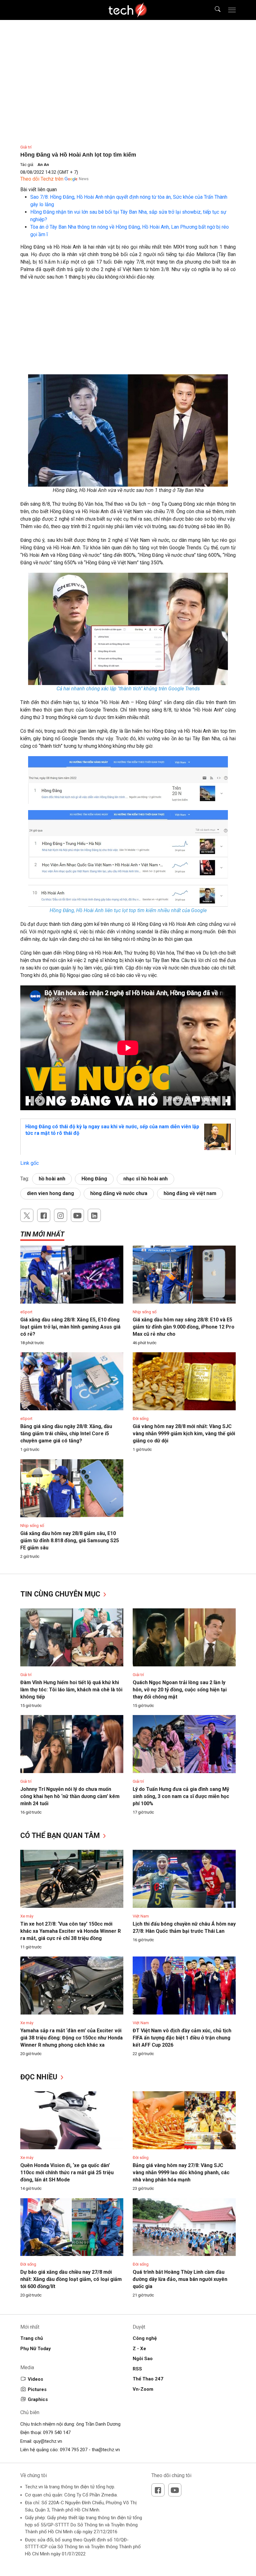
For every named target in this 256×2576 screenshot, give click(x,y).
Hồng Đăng (94, 1179)
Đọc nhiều (40, 2077)
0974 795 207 (74, 2450)
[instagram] (61, 1215)
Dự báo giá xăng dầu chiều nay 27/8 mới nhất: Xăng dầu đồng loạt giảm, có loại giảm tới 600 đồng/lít (71, 2279)
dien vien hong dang (50, 1193)
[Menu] (232, 10)
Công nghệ (145, 2338)
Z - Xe (139, 2349)
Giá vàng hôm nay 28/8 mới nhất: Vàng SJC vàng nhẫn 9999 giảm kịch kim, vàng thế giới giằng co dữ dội (184, 1434)
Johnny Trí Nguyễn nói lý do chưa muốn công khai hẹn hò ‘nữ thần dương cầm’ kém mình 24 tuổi (70, 1796)
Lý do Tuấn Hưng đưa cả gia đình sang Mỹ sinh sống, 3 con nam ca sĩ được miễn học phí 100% (181, 1796)
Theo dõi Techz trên (42, 179)
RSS (137, 2369)
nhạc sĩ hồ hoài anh (145, 1179)
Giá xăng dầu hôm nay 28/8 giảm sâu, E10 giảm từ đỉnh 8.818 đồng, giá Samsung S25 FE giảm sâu (70, 1541)
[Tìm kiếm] (214, 10)
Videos (35, 2379)
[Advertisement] (128, 331)
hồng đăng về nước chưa (119, 1193)
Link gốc (30, 1163)
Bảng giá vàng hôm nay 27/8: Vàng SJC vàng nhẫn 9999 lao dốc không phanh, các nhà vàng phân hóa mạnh (181, 2173)
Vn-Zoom (143, 2389)
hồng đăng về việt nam (190, 1193)
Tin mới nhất (42, 1234)
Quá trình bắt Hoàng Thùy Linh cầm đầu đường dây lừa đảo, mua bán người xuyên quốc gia (180, 2279)
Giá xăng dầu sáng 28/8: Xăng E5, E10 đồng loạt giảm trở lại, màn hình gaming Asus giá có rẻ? (70, 1327)
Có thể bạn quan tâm (61, 1836)
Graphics (38, 2399)
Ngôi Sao (143, 2359)
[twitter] (27, 1215)
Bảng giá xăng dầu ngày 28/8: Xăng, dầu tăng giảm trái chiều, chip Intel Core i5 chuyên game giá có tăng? (66, 1434)
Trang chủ (32, 2338)
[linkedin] (94, 1215)
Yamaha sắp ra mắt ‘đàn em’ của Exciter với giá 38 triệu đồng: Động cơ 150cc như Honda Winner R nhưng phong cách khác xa (71, 2038)
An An (43, 165)
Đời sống (141, 1419)
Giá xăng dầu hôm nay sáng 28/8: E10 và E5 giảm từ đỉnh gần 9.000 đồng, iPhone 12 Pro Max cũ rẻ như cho (184, 1327)
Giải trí (26, 147)
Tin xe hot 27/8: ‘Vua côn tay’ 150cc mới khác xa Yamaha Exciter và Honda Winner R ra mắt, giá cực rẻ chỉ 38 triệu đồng (71, 1931)
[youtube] (77, 1215)
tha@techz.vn (106, 2450)
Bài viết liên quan (39, 190)
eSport (26, 1312)
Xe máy (27, 1916)
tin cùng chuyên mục (61, 1594)
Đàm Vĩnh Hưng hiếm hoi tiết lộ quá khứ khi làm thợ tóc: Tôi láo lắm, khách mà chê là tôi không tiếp (71, 1690)
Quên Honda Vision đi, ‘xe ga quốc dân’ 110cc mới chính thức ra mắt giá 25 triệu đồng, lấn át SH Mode (67, 2173)
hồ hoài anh (52, 1179)
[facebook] (44, 1215)
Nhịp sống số (145, 1312)
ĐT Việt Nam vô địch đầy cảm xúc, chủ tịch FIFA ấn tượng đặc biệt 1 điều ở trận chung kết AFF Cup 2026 (182, 2038)
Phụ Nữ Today (36, 2349)
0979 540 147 (57, 2433)
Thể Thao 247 (148, 2379)
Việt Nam (141, 1916)
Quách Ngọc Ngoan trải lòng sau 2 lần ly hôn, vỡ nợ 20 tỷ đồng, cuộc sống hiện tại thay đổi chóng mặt (180, 1690)
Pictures (37, 2389)
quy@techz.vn (48, 2441)
